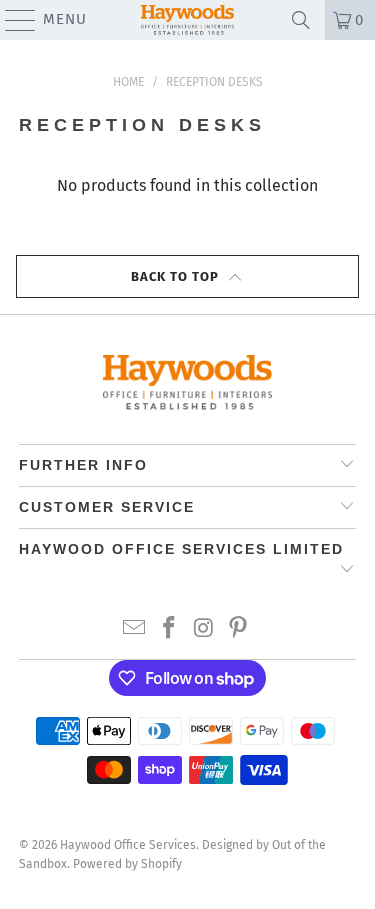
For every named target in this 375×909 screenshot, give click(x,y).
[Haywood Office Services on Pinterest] (239, 629)
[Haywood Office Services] (188, 20)
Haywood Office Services (128, 845)
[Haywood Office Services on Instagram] (204, 629)
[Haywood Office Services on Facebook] (169, 629)
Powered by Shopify (127, 864)
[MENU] (11, 20)
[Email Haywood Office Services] (135, 629)
